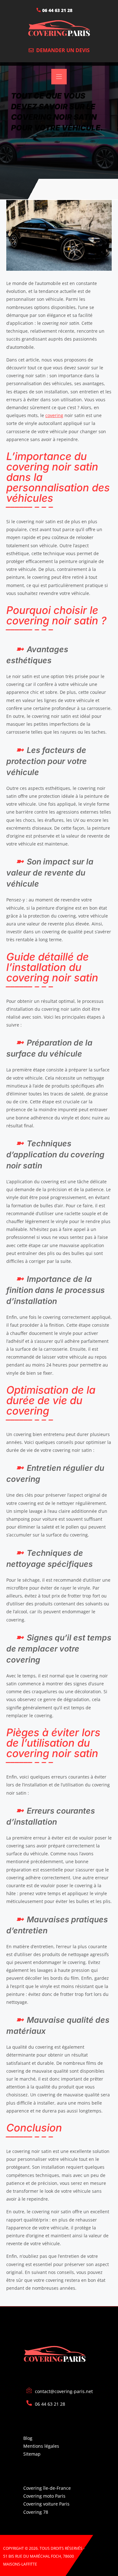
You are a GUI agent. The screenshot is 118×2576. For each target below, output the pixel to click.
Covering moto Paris (44, 2496)
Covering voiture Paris (46, 2504)
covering (54, 415)
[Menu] (59, 77)
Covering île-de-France (47, 2488)
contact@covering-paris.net (64, 2391)
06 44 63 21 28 (57, 10)
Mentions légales (41, 2446)
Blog (28, 2438)
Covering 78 (36, 2512)
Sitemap (32, 2454)
